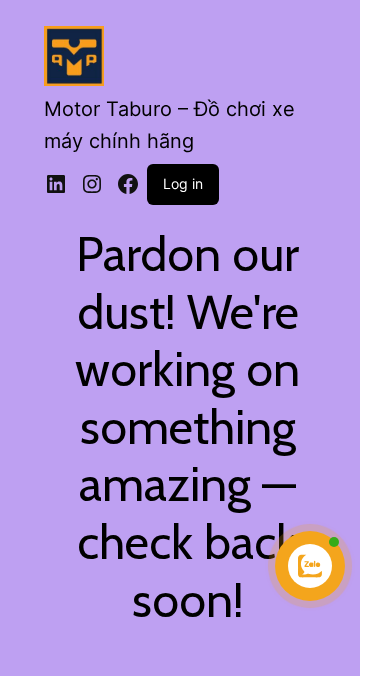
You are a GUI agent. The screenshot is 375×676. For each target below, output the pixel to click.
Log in (183, 183)
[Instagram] (92, 184)
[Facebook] (128, 184)
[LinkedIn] (56, 184)
